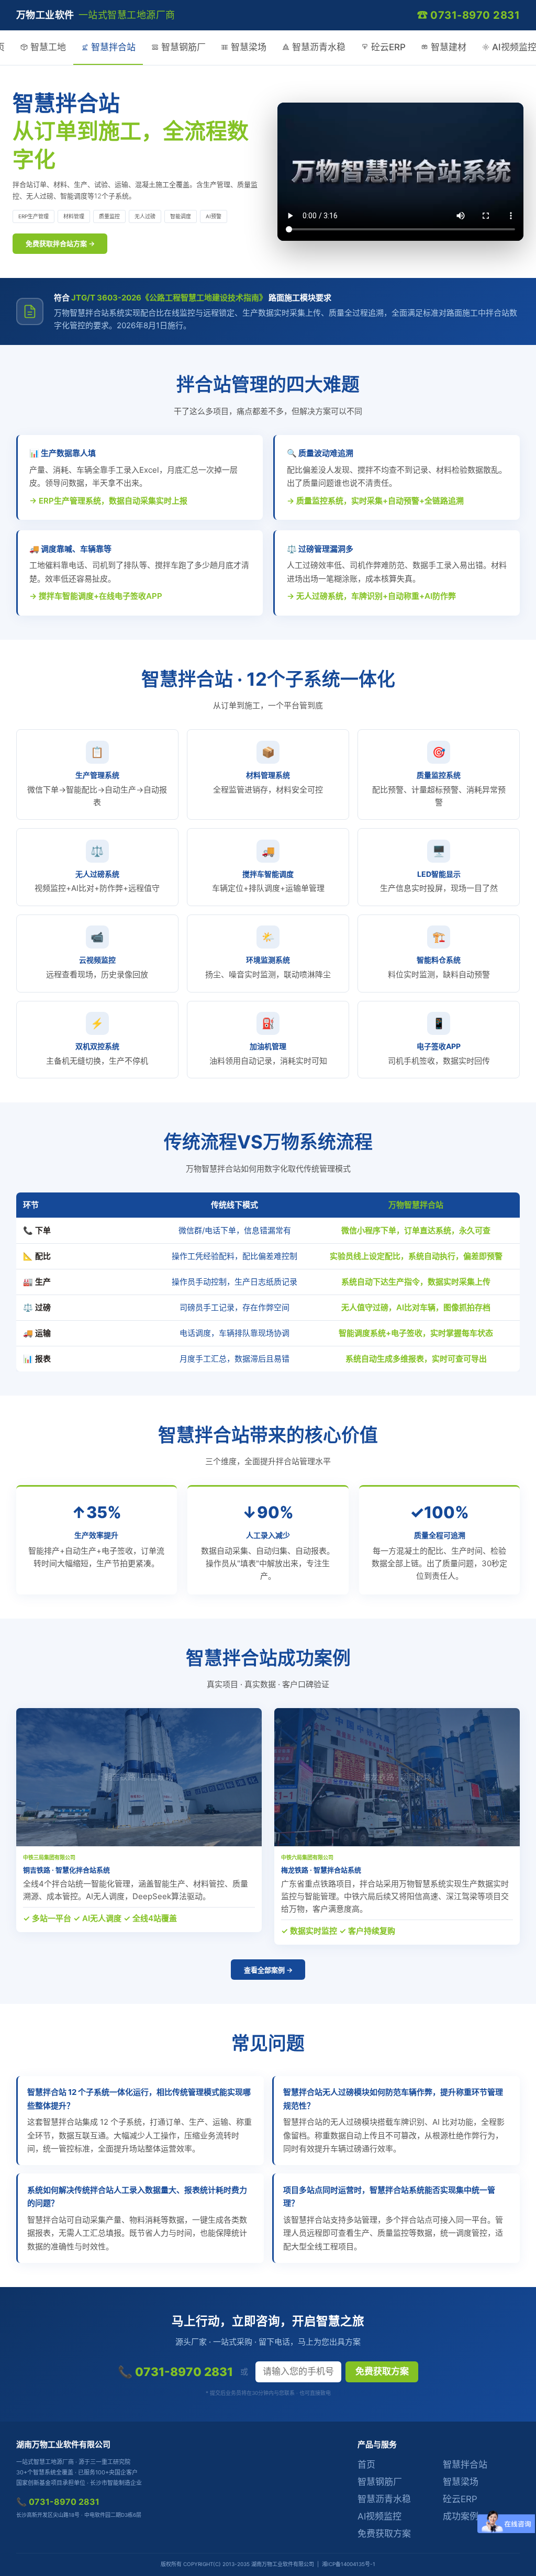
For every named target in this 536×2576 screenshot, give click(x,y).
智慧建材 (449, 47)
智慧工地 (48, 47)
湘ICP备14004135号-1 (349, 2564)
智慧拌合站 (113, 47)
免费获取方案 (382, 2372)
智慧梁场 (249, 47)
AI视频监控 (379, 2516)
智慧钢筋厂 (183, 47)
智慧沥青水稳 (319, 47)
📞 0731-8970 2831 (175, 2372)
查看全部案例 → (268, 1970)
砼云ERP (388, 47)
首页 (366, 2465)
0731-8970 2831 (475, 15)
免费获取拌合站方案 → (60, 243)
